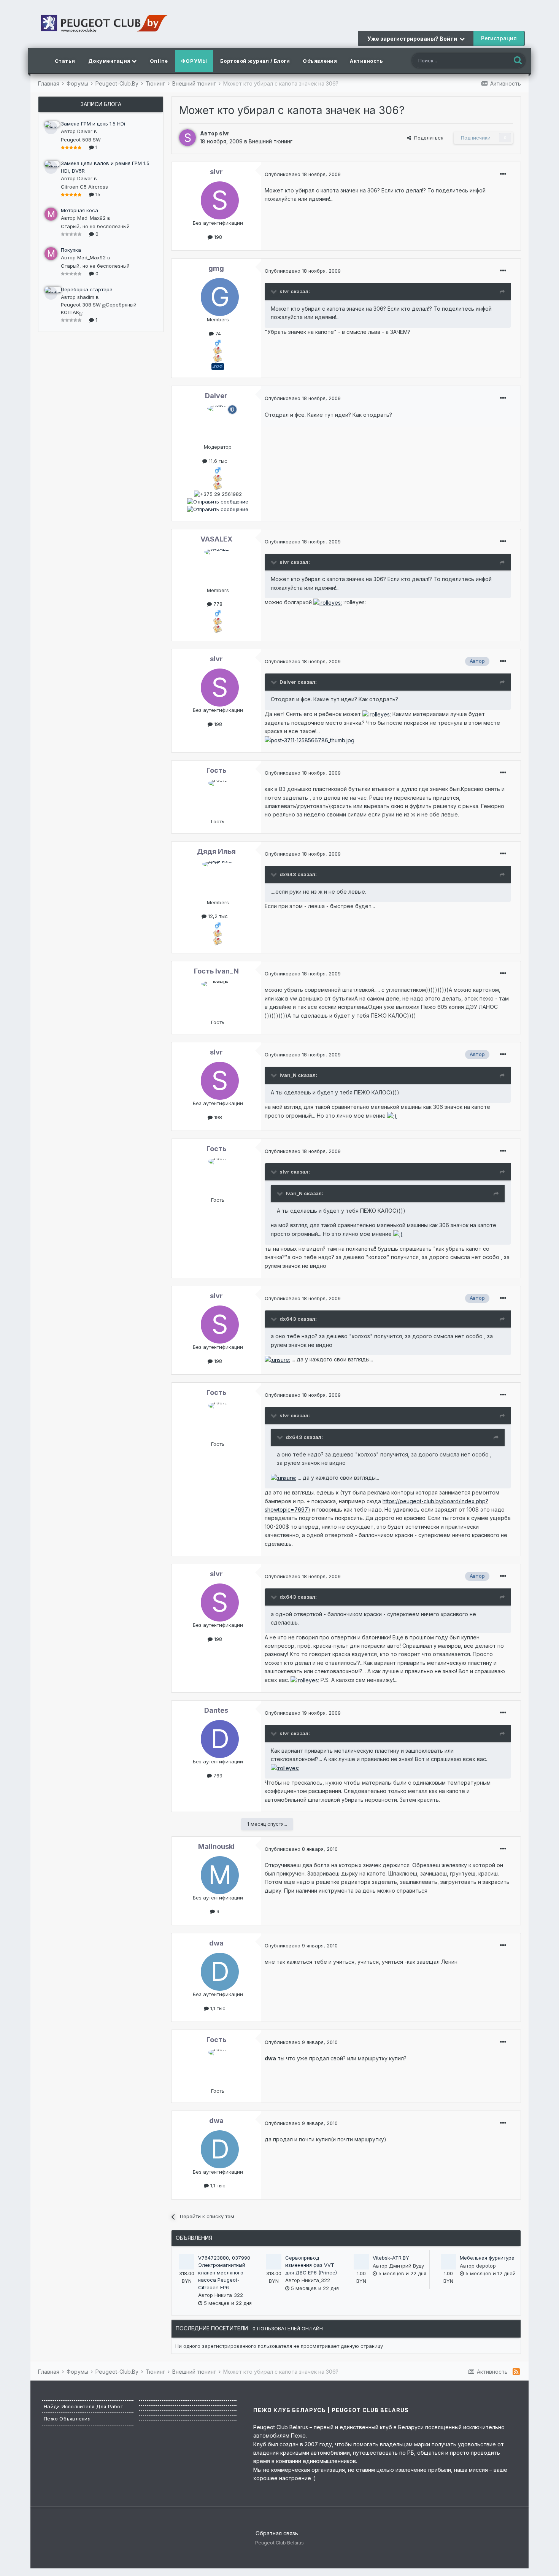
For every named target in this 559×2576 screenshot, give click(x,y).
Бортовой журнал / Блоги (255, 61)
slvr (224, 133)
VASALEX (216, 539)
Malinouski (216, 1846)
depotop (486, 2266)
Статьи (65, 61)
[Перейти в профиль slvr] (187, 138)
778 (217, 604)
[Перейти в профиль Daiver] (51, 128)
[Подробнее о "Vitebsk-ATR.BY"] (361, 2262)
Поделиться (427, 138)
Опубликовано (303, 174)
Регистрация (499, 38)
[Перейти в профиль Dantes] (218, 1737)
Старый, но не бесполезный (95, 226)
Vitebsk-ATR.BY (391, 2258)
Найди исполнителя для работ (83, 2406)
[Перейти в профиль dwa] (218, 1970)
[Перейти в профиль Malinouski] (218, 1873)
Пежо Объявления (67, 2419)
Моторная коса (79, 210)
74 (217, 334)
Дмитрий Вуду (407, 2266)
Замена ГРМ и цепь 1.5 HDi (93, 124)
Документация (110, 61)
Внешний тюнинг (271, 141)
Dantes (216, 1710)
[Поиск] (518, 61)
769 (217, 1776)
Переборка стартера (87, 289)
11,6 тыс (217, 461)
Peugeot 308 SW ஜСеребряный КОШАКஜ (99, 308)
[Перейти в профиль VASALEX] (218, 566)
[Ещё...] (503, 174)
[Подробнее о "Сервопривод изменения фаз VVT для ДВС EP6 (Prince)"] (274, 2262)
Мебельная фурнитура (487, 2258)
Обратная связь (277, 2533)
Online (159, 61)
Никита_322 (229, 2295)
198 (217, 237)
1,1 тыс (217, 2008)
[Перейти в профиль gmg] (218, 295)
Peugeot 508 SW (81, 140)
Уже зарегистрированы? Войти (413, 39)
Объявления (320, 61)
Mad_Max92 (91, 218)
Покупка (71, 250)
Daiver (85, 131)
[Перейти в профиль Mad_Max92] (51, 214)
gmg (216, 268)
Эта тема (490, 60)
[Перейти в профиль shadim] (51, 293)
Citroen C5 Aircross (84, 187)
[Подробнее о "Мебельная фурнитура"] (448, 2262)
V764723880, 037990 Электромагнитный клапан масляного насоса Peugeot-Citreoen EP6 (224, 2273)
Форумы (194, 61)
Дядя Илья (216, 851)
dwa (216, 1943)
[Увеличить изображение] (328, 602)
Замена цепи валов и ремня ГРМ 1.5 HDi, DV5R (105, 167)
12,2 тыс (217, 916)
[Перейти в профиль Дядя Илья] (218, 878)
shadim (86, 297)
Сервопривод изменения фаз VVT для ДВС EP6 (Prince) (311, 2265)
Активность (366, 61)
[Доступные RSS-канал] (516, 2371)
